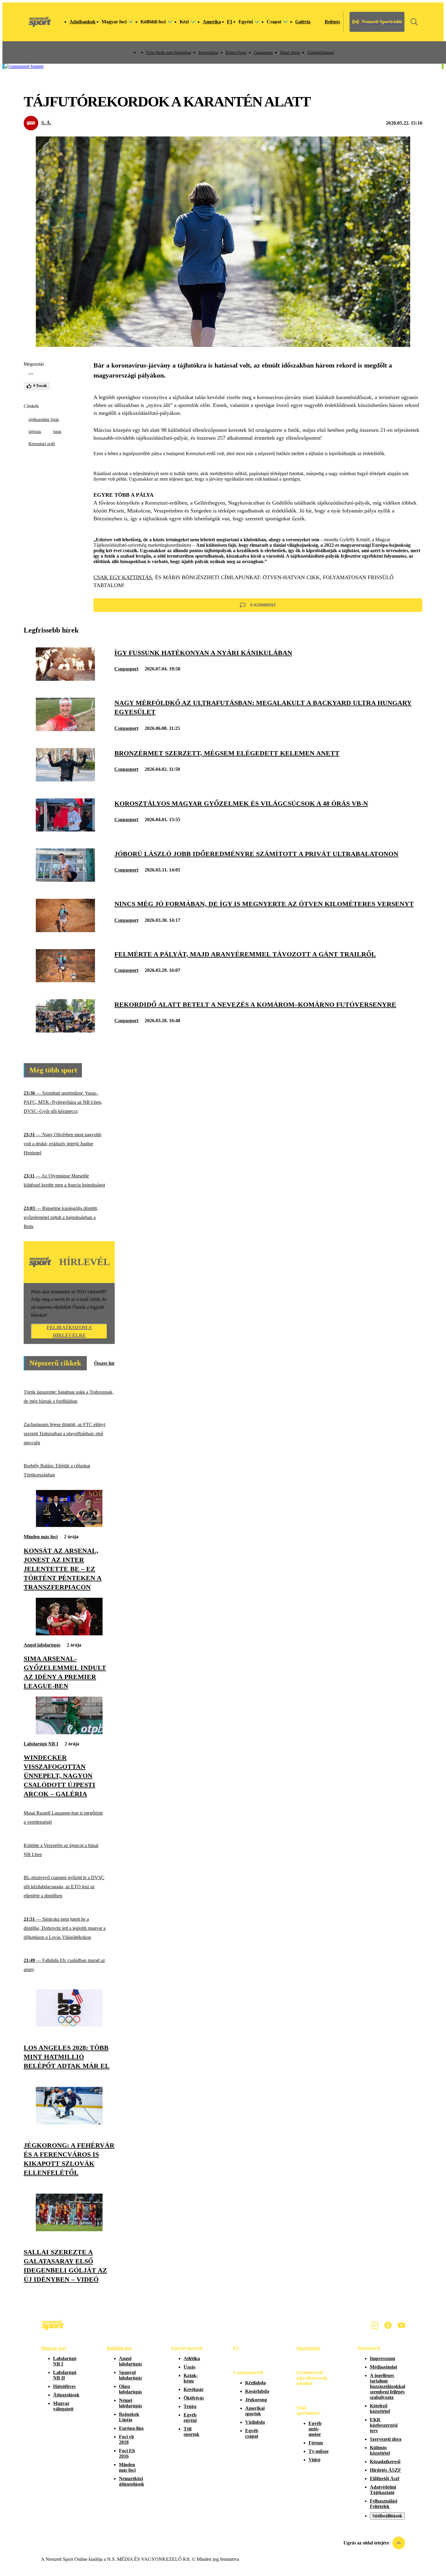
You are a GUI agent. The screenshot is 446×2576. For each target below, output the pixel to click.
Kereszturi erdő (42, 444)
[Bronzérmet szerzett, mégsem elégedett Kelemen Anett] (65, 780)
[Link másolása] (31, 374)
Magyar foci (53, 2348)
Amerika (212, 22)
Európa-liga (131, 2428)
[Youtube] (401, 2325)
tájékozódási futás (44, 420)
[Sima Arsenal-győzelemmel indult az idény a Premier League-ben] (69, 1634)
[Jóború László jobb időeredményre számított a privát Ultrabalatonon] (65, 880)
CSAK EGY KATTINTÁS (123, 577)
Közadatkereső (385, 2462)
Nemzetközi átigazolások (132, 2481)
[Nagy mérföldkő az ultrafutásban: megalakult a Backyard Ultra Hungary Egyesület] (65, 729)
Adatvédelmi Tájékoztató (383, 2490)
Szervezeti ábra (386, 2439)
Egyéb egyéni (190, 2418)
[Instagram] (375, 2325)
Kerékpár (194, 2389)
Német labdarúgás (130, 2403)
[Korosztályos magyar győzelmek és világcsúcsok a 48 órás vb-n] (65, 830)
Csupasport (263, 53)
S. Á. (46, 123)
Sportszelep (308, 2348)
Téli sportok (191, 2432)
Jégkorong (256, 2400)
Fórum (316, 2443)
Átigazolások (66, 2395)
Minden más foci (41, 1537)
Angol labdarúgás (42, 1645)
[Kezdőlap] (40, 22)
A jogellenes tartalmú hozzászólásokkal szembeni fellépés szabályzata (387, 2386)
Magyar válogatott (63, 2406)
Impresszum (382, 2358)
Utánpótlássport (321, 53)
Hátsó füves (290, 53)
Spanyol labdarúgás (130, 2375)
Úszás (189, 2367)
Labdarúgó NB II (65, 2375)
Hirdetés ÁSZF (385, 2470)
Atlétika (192, 2358)
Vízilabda (255, 2422)
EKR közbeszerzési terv (384, 2425)
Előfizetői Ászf (385, 2479)
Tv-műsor (319, 2451)
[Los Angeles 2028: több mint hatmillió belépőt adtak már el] (69, 2025)
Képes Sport (236, 53)
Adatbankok (83, 22)
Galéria (303, 22)
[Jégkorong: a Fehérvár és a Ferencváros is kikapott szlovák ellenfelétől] (69, 2123)
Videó (314, 2460)
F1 (230, 22)
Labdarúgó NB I (41, 1744)
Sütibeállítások (387, 2516)
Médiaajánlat (383, 2367)
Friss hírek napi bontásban (169, 53)
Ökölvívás (194, 2398)
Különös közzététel (380, 2450)
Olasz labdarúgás (130, 2389)
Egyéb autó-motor (315, 2429)
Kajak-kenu (191, 2378)
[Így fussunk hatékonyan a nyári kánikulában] (65, 679)
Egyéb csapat (252, 2433)
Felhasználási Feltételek (383, 2504)
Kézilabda (255, 2383)
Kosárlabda (257, 2391)
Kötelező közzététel (380, 2408)
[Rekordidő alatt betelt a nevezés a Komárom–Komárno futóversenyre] (65, 1031)
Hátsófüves (64, 2386)
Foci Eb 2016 (127, 2453)
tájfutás (35, 432)
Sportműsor (208, 53)
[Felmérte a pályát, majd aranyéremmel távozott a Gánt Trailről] (65, 981)
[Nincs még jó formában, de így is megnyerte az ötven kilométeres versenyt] (65, 930)
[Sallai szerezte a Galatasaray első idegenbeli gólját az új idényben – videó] (69, 2230)
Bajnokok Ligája (129, 2417)
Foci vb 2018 (127, 2439)
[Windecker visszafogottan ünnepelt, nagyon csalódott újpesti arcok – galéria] (69, 1733)
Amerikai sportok (255, 2411)
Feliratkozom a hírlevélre (69, 1331)
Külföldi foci (119, 2348)
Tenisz (190, 2406)
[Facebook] (388, 2325)
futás (57, 432)
